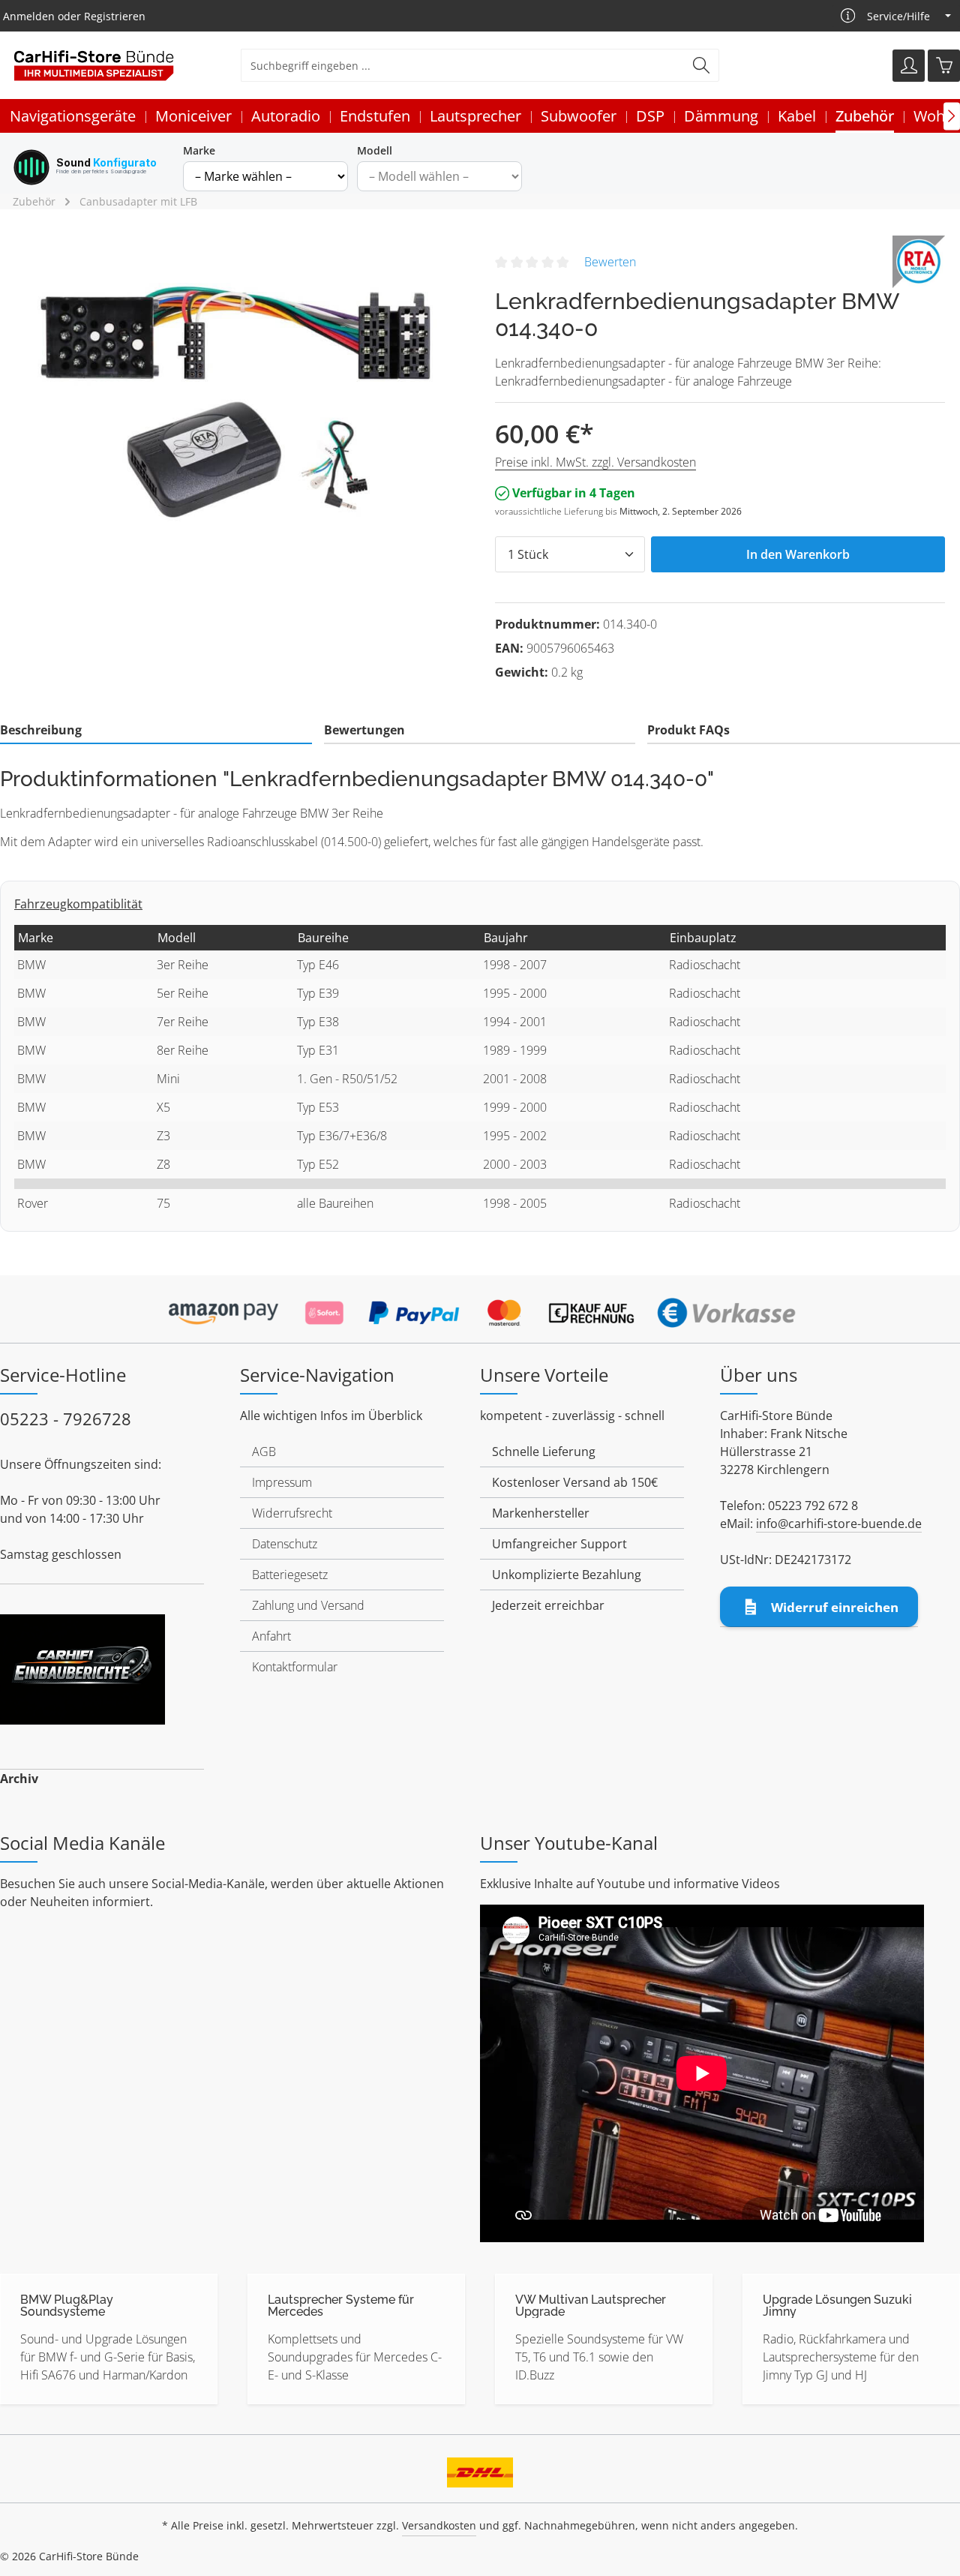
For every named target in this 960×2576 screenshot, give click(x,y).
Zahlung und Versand (308, 1605)
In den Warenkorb (798, 554)
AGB (264, 1452)
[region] (240, 397)
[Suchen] (702, 65)
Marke (199, 150)
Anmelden (29, 16)
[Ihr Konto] (909, 66)
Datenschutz (285, 1544)
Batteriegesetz (290, 1575)
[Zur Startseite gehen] (94, 66)
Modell (375, 150)
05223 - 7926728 (66, 1419)
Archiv (19, 1779)
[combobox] (463, 65)
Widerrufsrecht (292, 1513)
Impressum (282, 1482)
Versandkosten (439, 2525)
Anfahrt (271, 1636)
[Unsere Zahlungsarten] (480, 1308)
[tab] (156, 731)
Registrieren (115, 16)
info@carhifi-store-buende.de (839, 1524)
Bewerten (610, 262)
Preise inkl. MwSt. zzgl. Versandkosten (595, 462)
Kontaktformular (295, 1667)
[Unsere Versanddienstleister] (480, 2467)
